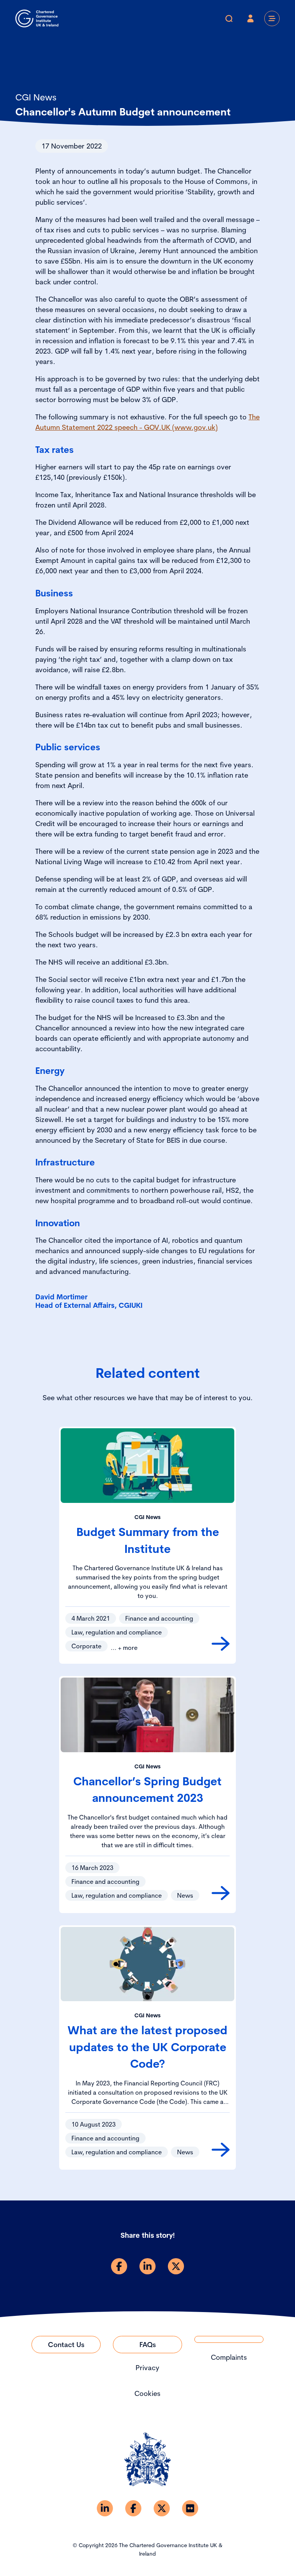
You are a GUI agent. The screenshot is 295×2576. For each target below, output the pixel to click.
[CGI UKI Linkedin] (105, 2508)
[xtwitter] (176, 2266)
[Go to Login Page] (250, 18)
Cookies (147, 2393)
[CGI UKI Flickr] (190, 2508)
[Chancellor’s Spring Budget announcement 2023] (221, 1893)
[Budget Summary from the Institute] (221, 1644)
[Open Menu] (272, 18)
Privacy (147, 2368)
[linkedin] (147, 2266)
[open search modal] (229, 18)
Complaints (229, 2357)
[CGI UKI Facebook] (133, 2508)
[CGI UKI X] (162, 2508)
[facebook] (119, 2266)
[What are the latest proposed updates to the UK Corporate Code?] (221, 2150)
